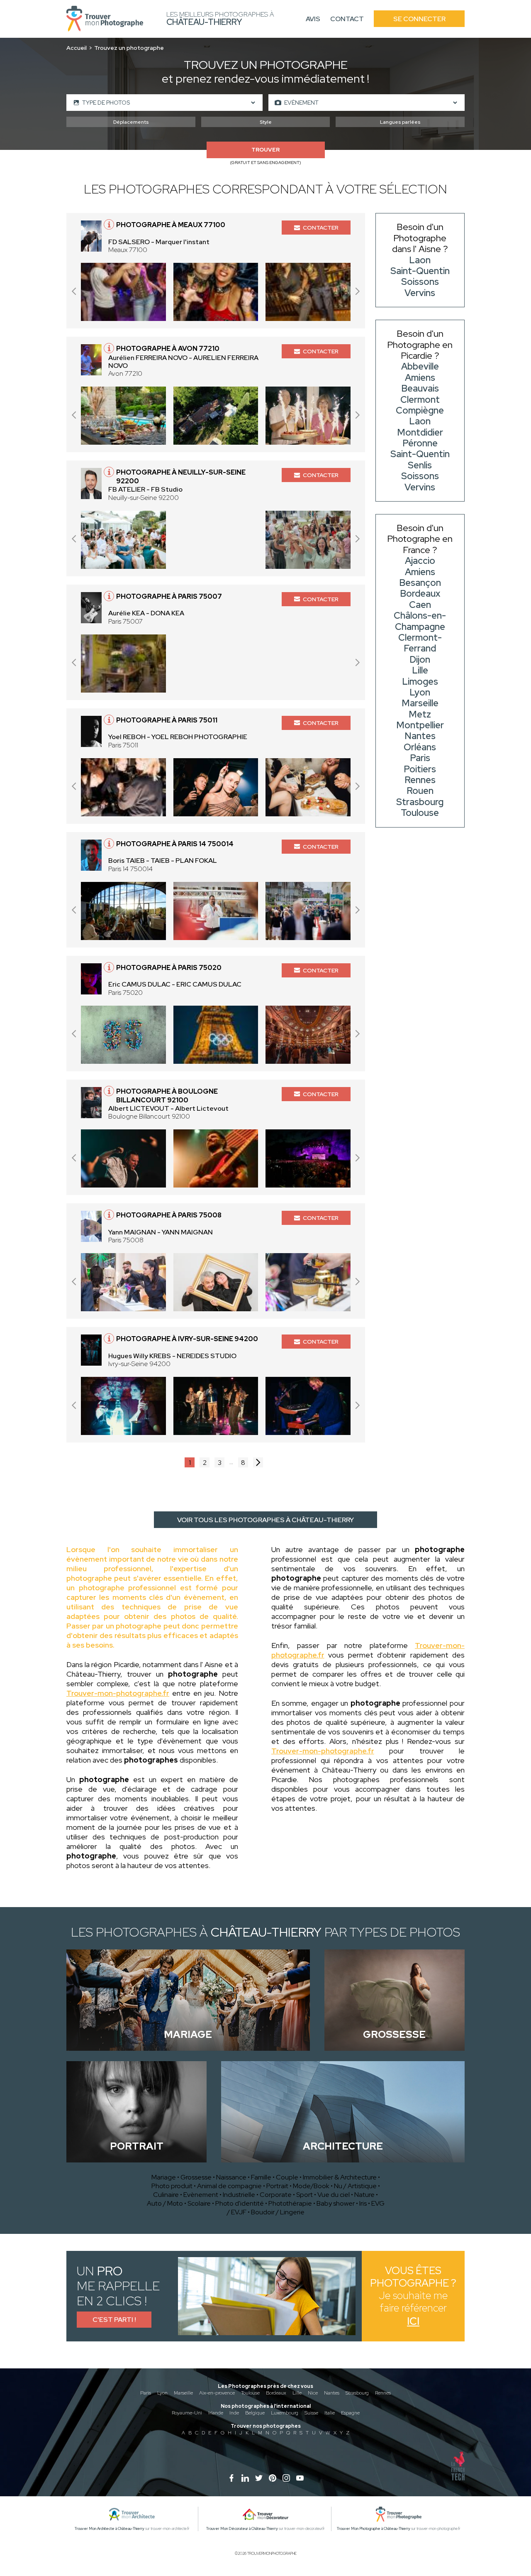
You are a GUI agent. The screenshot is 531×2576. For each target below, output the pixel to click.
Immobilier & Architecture (340, 2177)
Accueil (77, 48)
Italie (330, 2413)
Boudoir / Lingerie (278, 2212)
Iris (363, 2203)
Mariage (164, 2177)
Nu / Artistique (355, 2186)
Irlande (216, 2413)
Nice (313, 2393)
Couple (287, 2177)
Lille (297, 2393)
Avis (313, 19)
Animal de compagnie (229, 2186)
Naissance (231, 2177)
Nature (364, 2195)
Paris (146, 2393)
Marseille (183, 2393)
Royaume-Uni (187, 2413)
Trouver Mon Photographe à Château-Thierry (374, 2529)
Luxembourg (285, 2413)
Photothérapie (290, 2203)
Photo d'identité (240, 2203)
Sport (304, 2195)
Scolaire (199, 2203)
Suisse (311, 2413)
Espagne (350, 2413)
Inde (234, 2413)
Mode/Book (311, 2186)
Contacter (321, 228)
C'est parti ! (114, 2320)
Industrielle (239, 2195)
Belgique (255, 2413)
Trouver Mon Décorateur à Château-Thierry (242, 2529)
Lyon (162, 2393)
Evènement (201, 2195)
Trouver (265, 150)
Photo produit (172, 2186)
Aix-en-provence (217, 2393)
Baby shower (336, 2203)
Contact (347, 19)
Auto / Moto (165, 2203)
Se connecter (419, 19)
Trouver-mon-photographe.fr (118, 1693)
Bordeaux (276, 2393)
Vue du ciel (334, 2195)
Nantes (332, 2393)
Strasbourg (357, 2393)
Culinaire (166, 2195)
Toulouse (250, 2393)
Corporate (276, 2195)
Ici (413, 2321)
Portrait (277, 2186)
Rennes (383, 2393)
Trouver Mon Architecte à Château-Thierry (110, 2529)
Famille (261, 2177)
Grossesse (196, 2177)
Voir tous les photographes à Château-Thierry (265, 1520)
